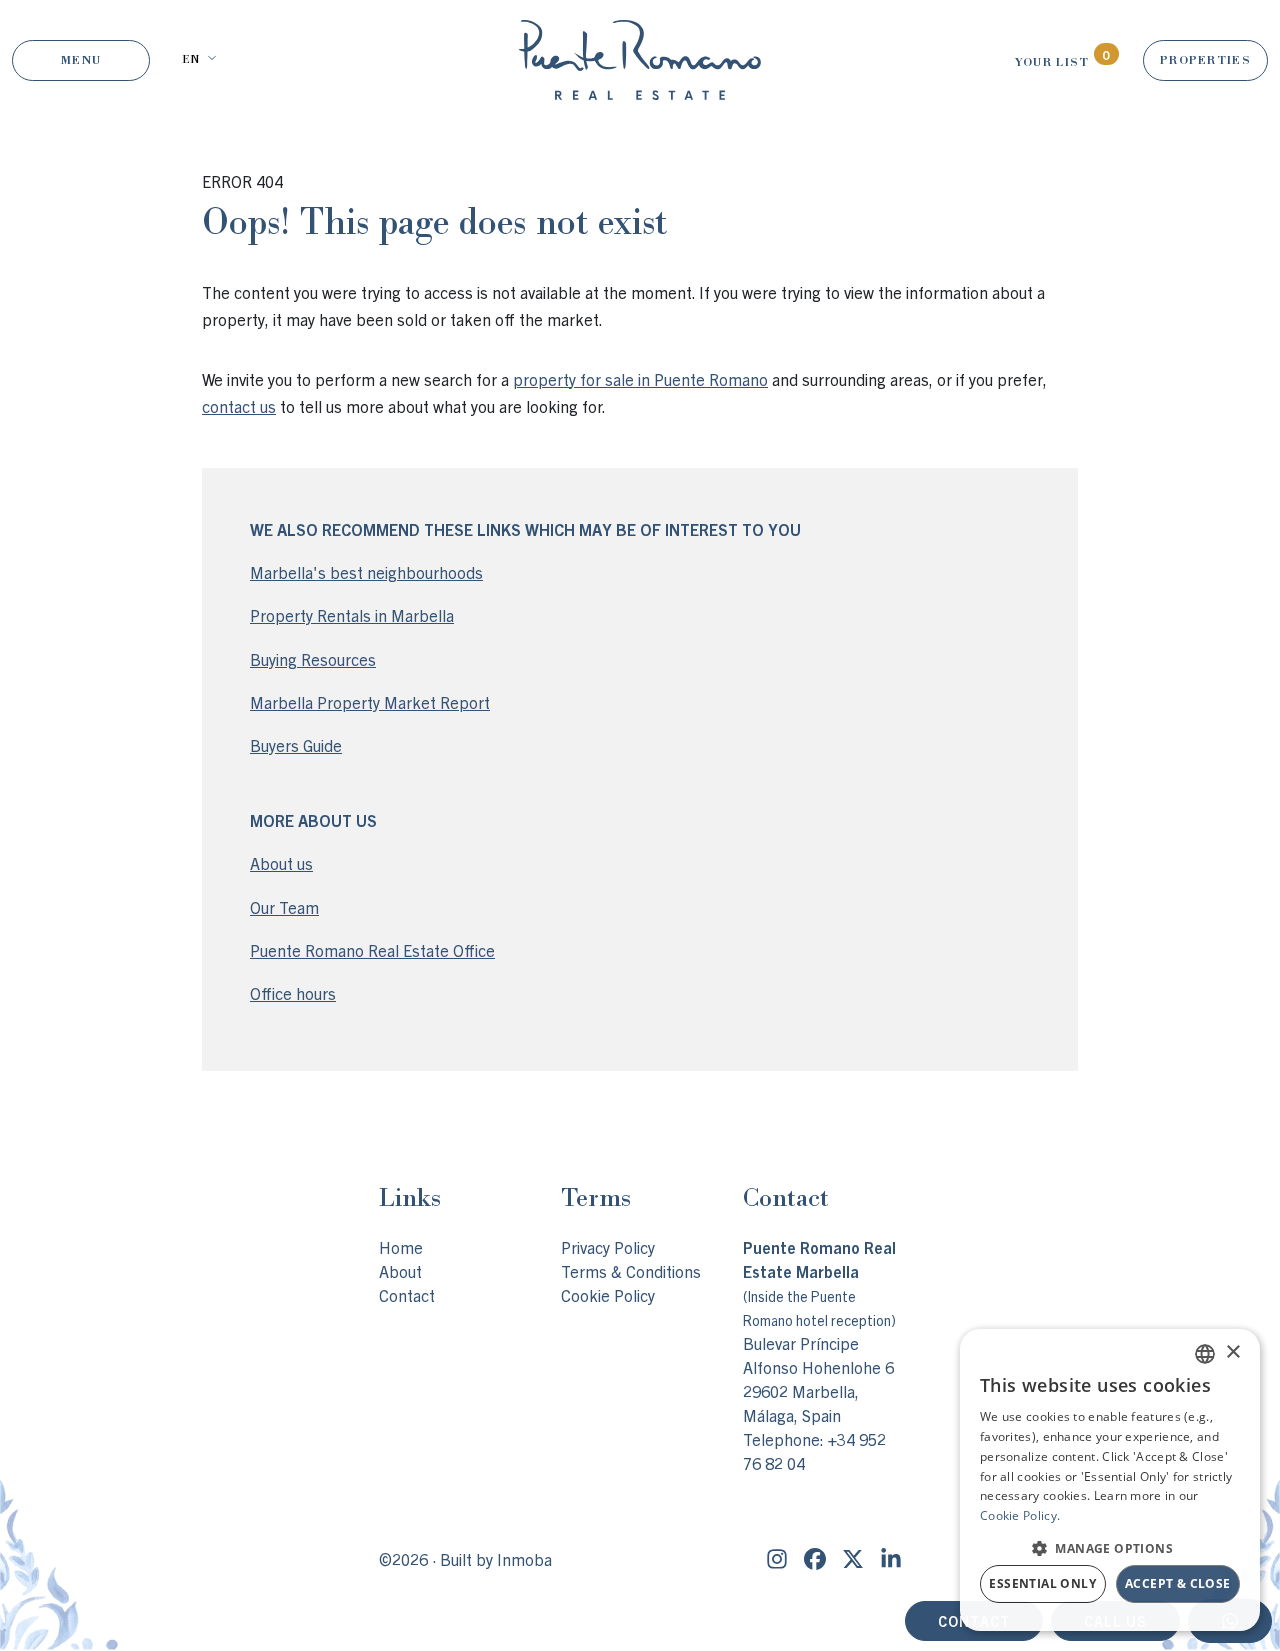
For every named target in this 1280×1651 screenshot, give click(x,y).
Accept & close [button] (1178, 1583)
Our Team (284, 907)
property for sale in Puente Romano (640, 379)
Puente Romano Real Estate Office (372, 950)
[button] (1110, 1548)
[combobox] (1205, 1354)
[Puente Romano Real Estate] (640, 60)
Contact (407, 1295)
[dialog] (1110, 1480)
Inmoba (524, 1559)
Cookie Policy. (1020, 1515)
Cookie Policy (608, 1295)
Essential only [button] (1042, 1583)
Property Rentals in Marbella (352, 615)
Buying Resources (313, 659)
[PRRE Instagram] (777, 1559)
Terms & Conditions (631, 1271)
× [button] (1232, 1352)
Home (401, 1247)
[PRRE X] (853, 1559)
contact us (239, 406)
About (400, 1271)
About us (281, 863)
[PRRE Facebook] (815, 1559)
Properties (1205, 60)
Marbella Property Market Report (370, 702)
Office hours (293, 993)
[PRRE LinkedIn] (891, 1559)
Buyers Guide (296, 745)
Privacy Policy (608, 1247)
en (190, 59)
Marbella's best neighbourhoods (366, 572)
